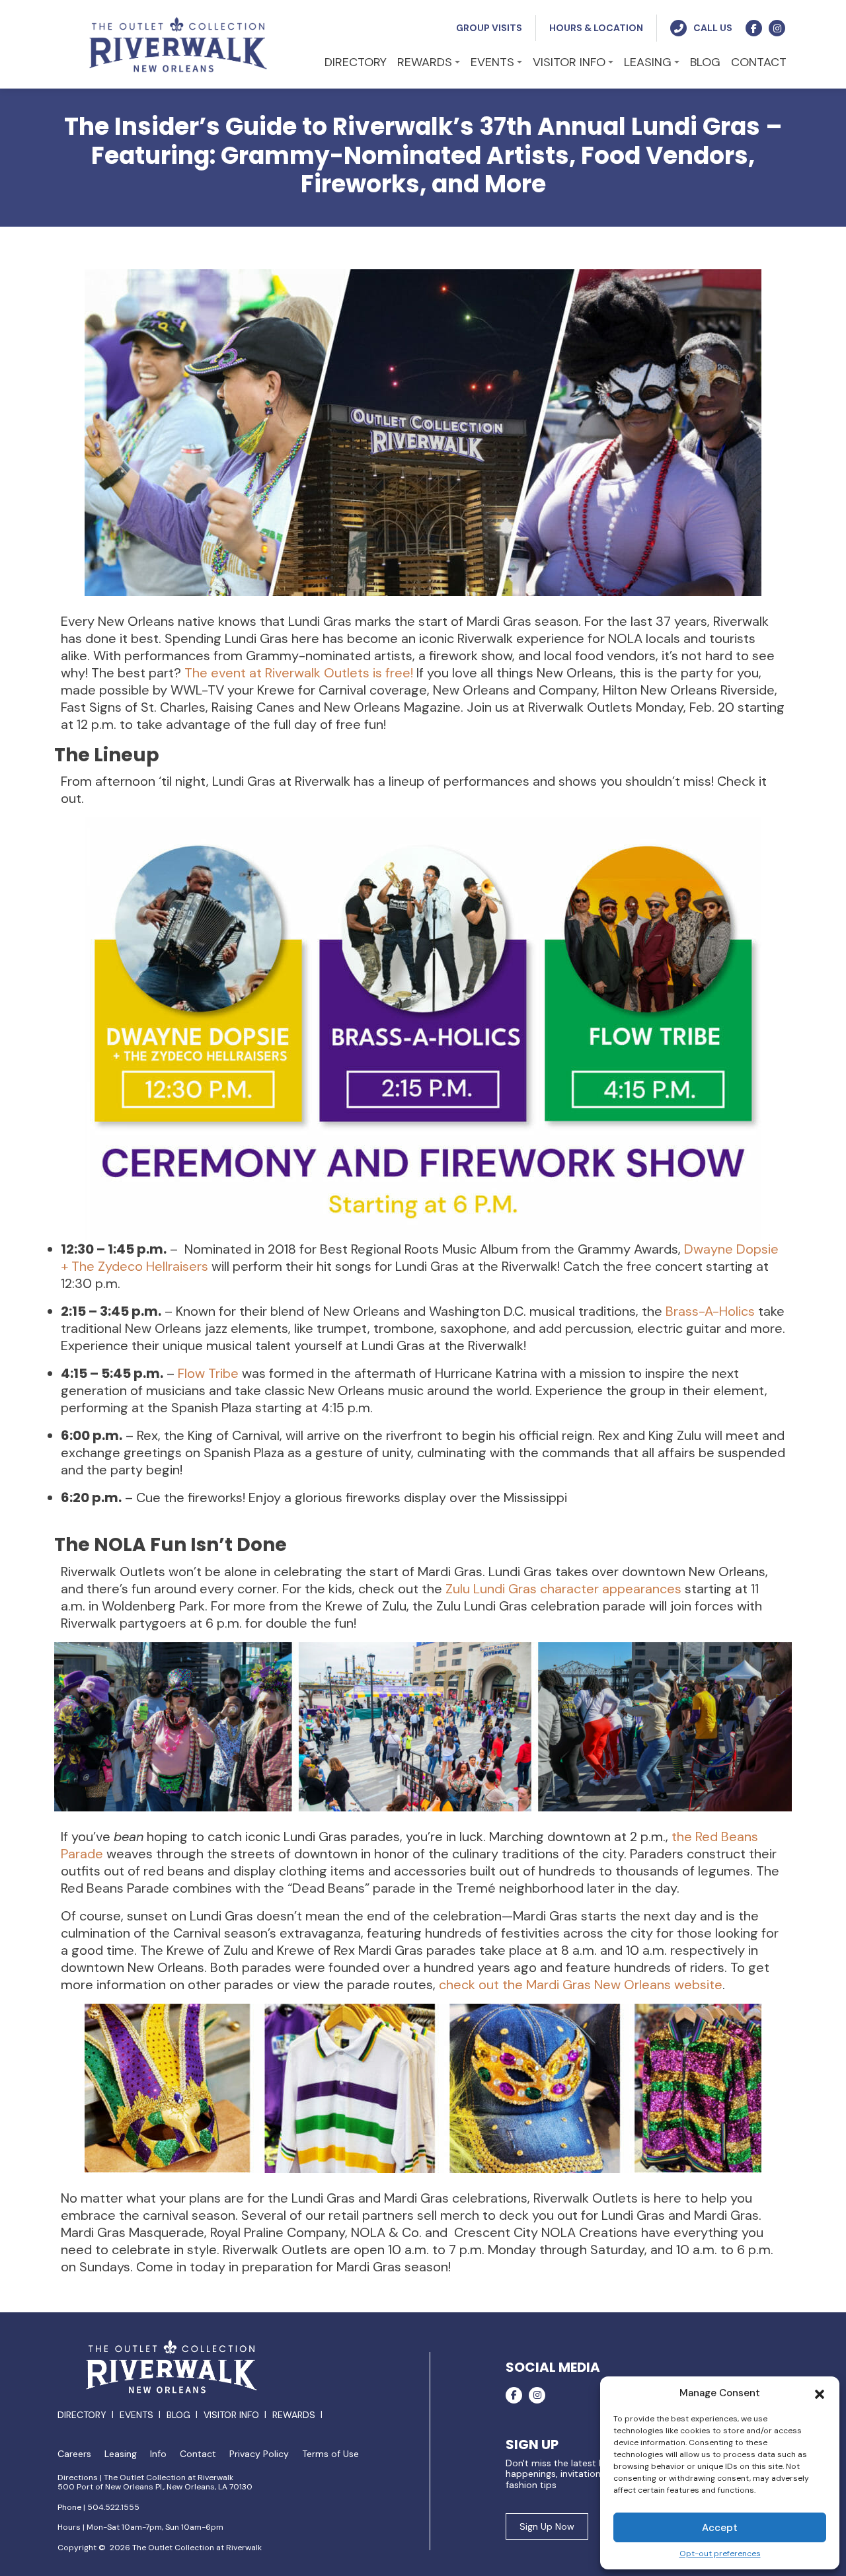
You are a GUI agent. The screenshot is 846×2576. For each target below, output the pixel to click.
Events (136, 2415)
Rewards (294, 2415)
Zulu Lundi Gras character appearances (563, 1589)
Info (158, 2454)
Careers (74, 2454)
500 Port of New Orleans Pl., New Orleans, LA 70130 (155, 2487)
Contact (198, 2454)
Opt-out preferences (720, 2554)
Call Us (713, 28)
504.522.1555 (113, 2507)
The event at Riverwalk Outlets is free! (299, 673)
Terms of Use (330, 2454)
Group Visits (489, 28)
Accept (720, 2528)
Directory (82, 2415)
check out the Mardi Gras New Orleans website (581, 1985)
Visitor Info (231, 2415)
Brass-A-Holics (710, 1311)
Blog (178, 2415)
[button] (820, 2393)
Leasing (121, 2454)
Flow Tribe (208, 1373)
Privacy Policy (259, 2454)
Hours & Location (596, 28)
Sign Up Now (547, 2526)
